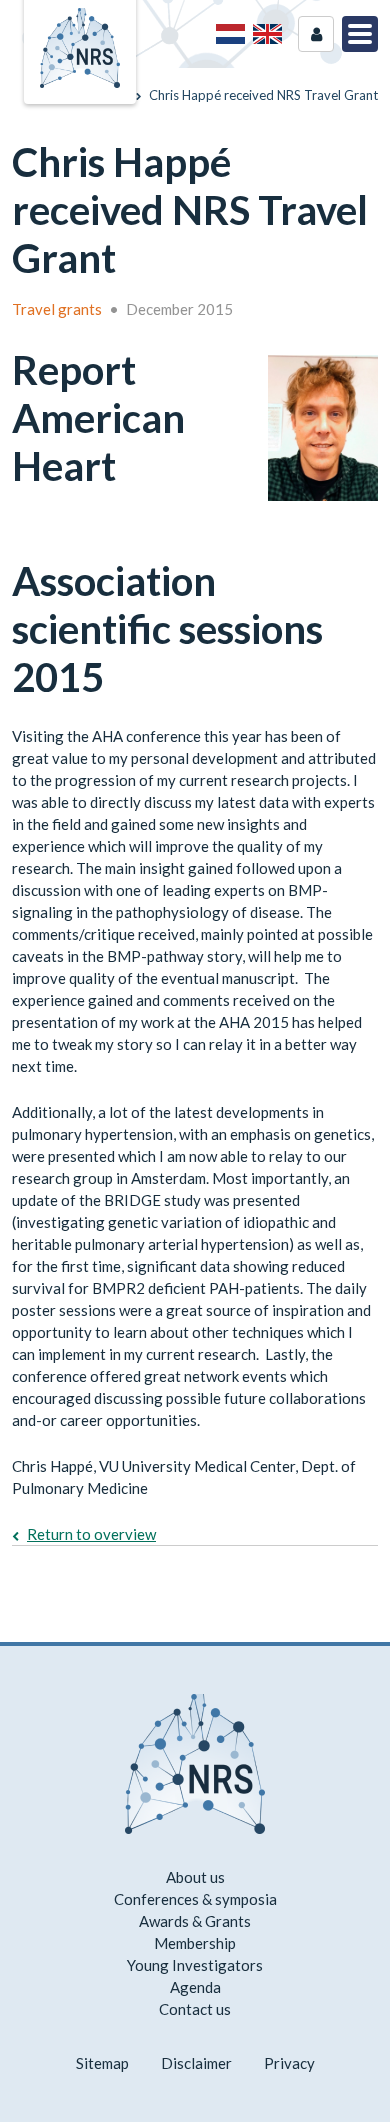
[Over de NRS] (230, 34)
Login (316, 34)
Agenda (195, 1987)
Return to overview (91, 1534)
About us (195, 1877)
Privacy (289, 2063)
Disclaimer (196, 2063)
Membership (195, 1943)
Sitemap (102, 2063)
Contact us (195, 2009)
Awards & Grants (195, 1921)
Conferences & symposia (195, 1899)
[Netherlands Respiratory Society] (80, 46)
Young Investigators (195, 1965)
